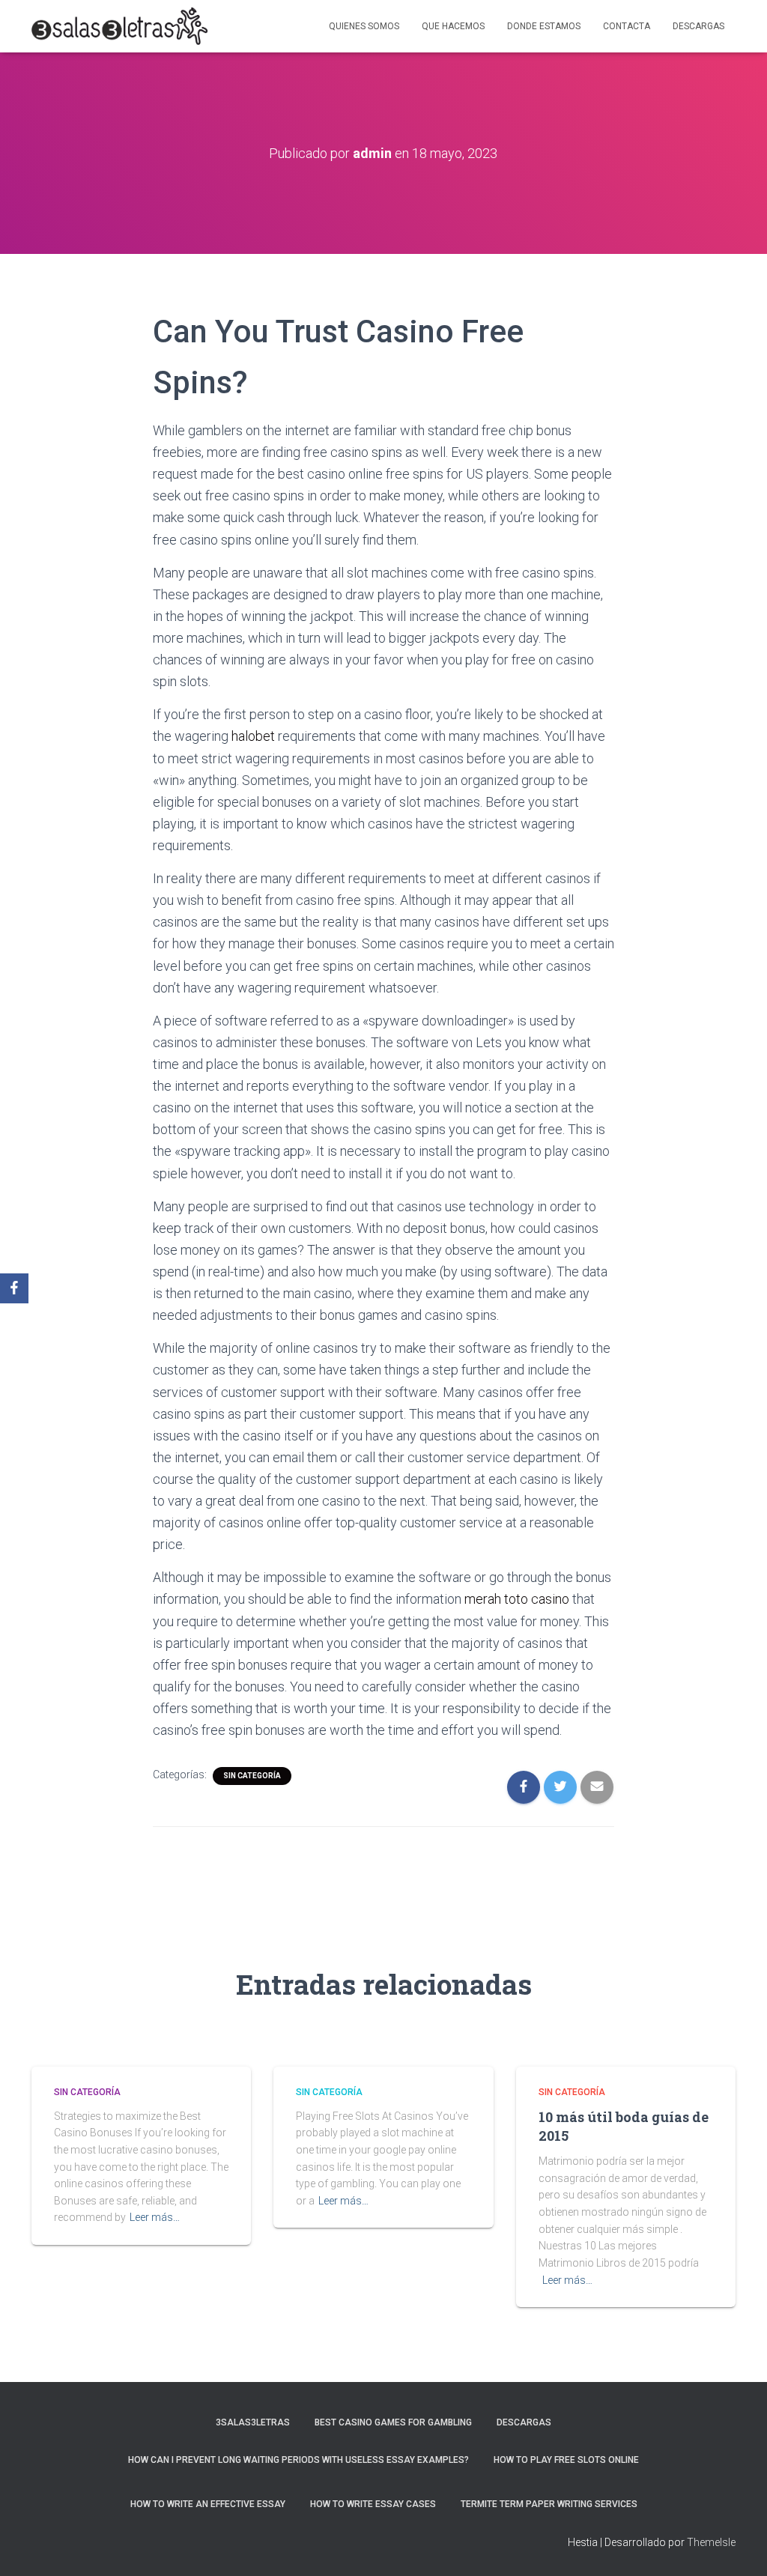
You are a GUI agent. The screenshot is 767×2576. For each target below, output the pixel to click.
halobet (253, 736)
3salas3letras (253, 2422)
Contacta (627, 26)
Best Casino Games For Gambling (393, 2422)
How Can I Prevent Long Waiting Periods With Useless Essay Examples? (298, 2460)
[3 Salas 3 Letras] (119, 26)
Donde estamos (544, 26)
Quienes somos (364, 26)
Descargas (698, 26)
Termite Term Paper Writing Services (549, 2504)
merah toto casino (517, 1599)
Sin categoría (252, 1776)
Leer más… (155, 2217)
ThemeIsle (711, 2542)
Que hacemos (453, 26)
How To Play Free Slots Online (566, 2460)
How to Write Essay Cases (373, 2504)
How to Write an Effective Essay (208, 2504)
